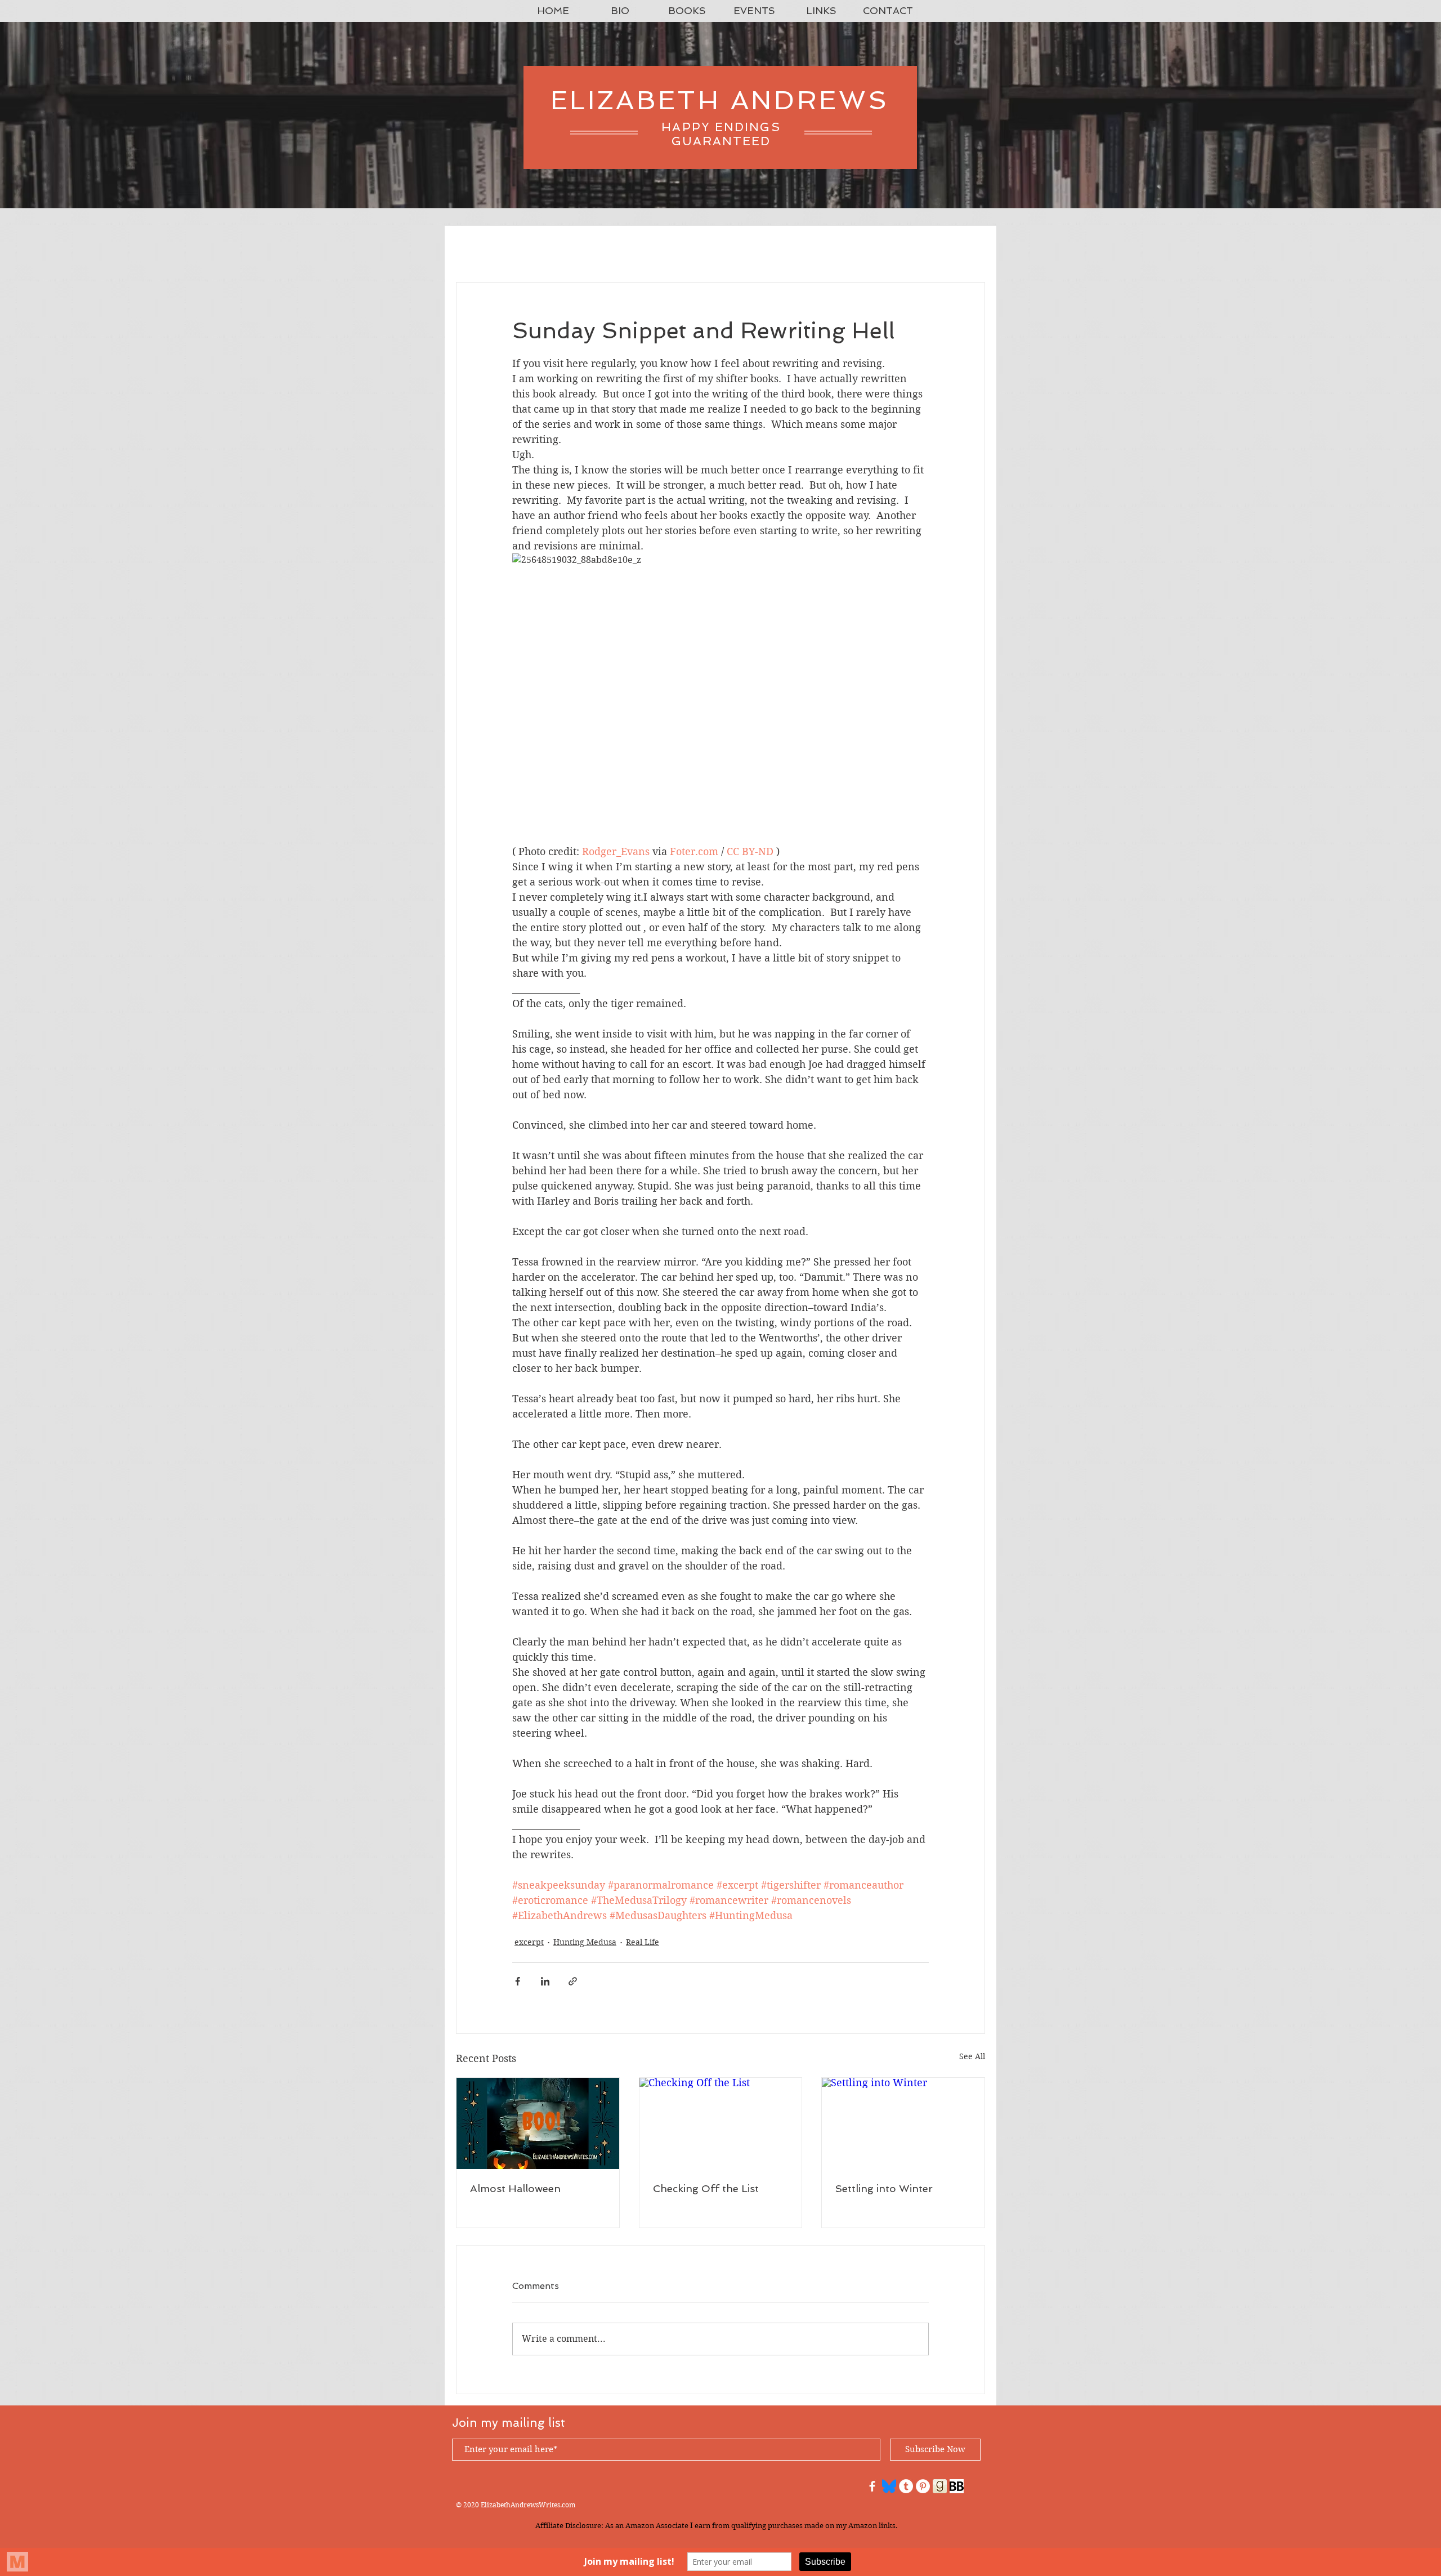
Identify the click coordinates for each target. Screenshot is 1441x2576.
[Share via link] (573, 1981)
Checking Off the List (706, 2188)
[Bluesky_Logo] (889, 2486)
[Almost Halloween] (538, 2123)
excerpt (529, 1942)
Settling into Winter (884, 2188)
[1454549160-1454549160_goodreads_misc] (940, 2486)
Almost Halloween (515, 2188)
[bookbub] (957, 2486)
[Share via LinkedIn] (545, 1981)
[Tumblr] (906, 2486)
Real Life (643, 1942)
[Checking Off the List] (721, 2123)
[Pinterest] (923, 2486)
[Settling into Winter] (903, 2123)
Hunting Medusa (585, 1942)
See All (972, 2056)
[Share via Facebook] (518, 1981)
